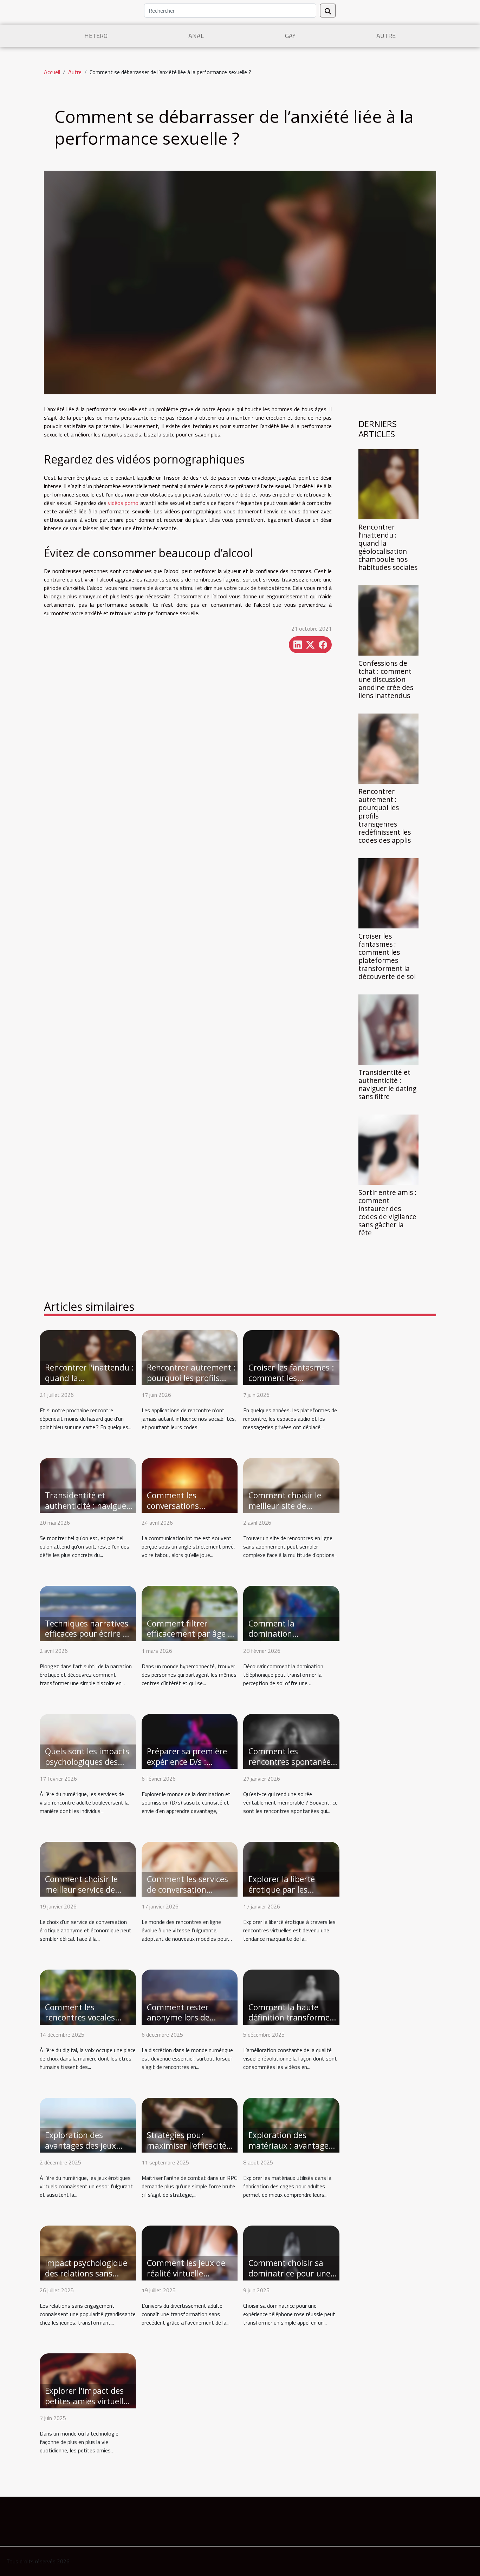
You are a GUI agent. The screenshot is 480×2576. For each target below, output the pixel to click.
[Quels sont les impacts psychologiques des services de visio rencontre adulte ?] (88, 1741)
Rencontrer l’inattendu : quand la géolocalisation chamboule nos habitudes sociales (388, 547)
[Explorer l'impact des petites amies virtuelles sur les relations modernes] (88, 2380)
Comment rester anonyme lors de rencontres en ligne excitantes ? (183, 2023)
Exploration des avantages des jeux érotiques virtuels (80, 2145)
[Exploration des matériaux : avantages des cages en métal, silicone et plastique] (291, 2124)
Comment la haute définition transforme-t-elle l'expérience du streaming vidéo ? (290, 2023)
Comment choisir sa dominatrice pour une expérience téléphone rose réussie (289, 2279)
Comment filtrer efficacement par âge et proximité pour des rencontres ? (191, 1639)
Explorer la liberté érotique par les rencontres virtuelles (287, 1890)
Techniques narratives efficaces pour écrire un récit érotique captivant (89, 1634)
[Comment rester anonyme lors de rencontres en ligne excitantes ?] (190, 1996)
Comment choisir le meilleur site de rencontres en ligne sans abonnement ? (285, 1511)
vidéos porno (123, 503)
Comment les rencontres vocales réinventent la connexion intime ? (80, 2023)
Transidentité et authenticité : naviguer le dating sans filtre (387, 1084)
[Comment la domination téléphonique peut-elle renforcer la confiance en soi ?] (291, 1612)
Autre (386, 36)
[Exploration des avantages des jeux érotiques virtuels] (88, 2124)
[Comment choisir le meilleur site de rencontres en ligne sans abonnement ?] (291, 1485)
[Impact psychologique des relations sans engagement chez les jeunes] (88, 2252)
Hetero (96, 36)
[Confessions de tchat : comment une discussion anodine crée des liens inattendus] (388, 620)
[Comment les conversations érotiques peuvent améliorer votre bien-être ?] (190, 1485)
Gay (290, 36)
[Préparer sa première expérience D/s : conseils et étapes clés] (190, 1741)
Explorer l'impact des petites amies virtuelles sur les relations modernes (88, 2406)
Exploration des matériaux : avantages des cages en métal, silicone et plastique (290, 2151)
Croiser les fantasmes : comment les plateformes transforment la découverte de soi (387, 956)
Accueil (52, 72)
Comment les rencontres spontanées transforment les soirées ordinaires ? (291, 1767)
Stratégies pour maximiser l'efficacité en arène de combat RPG (187, 2151)
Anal (196, 36)
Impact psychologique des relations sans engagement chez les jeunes (86, 2279)
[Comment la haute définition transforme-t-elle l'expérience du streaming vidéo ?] (291, 1996)
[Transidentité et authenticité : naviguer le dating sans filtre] (388, 1029)
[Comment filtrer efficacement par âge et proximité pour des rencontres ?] (190, 1612)
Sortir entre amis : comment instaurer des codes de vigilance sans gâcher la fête (387, 1213)
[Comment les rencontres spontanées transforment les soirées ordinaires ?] (291, 1741)
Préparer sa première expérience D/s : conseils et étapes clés (188, 1762)
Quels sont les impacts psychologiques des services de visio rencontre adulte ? (87, 1767)
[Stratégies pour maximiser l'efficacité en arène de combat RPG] (190, 2124)
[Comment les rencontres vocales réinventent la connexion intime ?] (88, 1996)
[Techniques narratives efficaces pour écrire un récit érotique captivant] (88, 1612)
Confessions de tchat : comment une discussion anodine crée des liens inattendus (386, 679)
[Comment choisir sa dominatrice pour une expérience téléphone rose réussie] (291, 2252)
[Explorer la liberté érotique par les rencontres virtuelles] (291, 1868)
